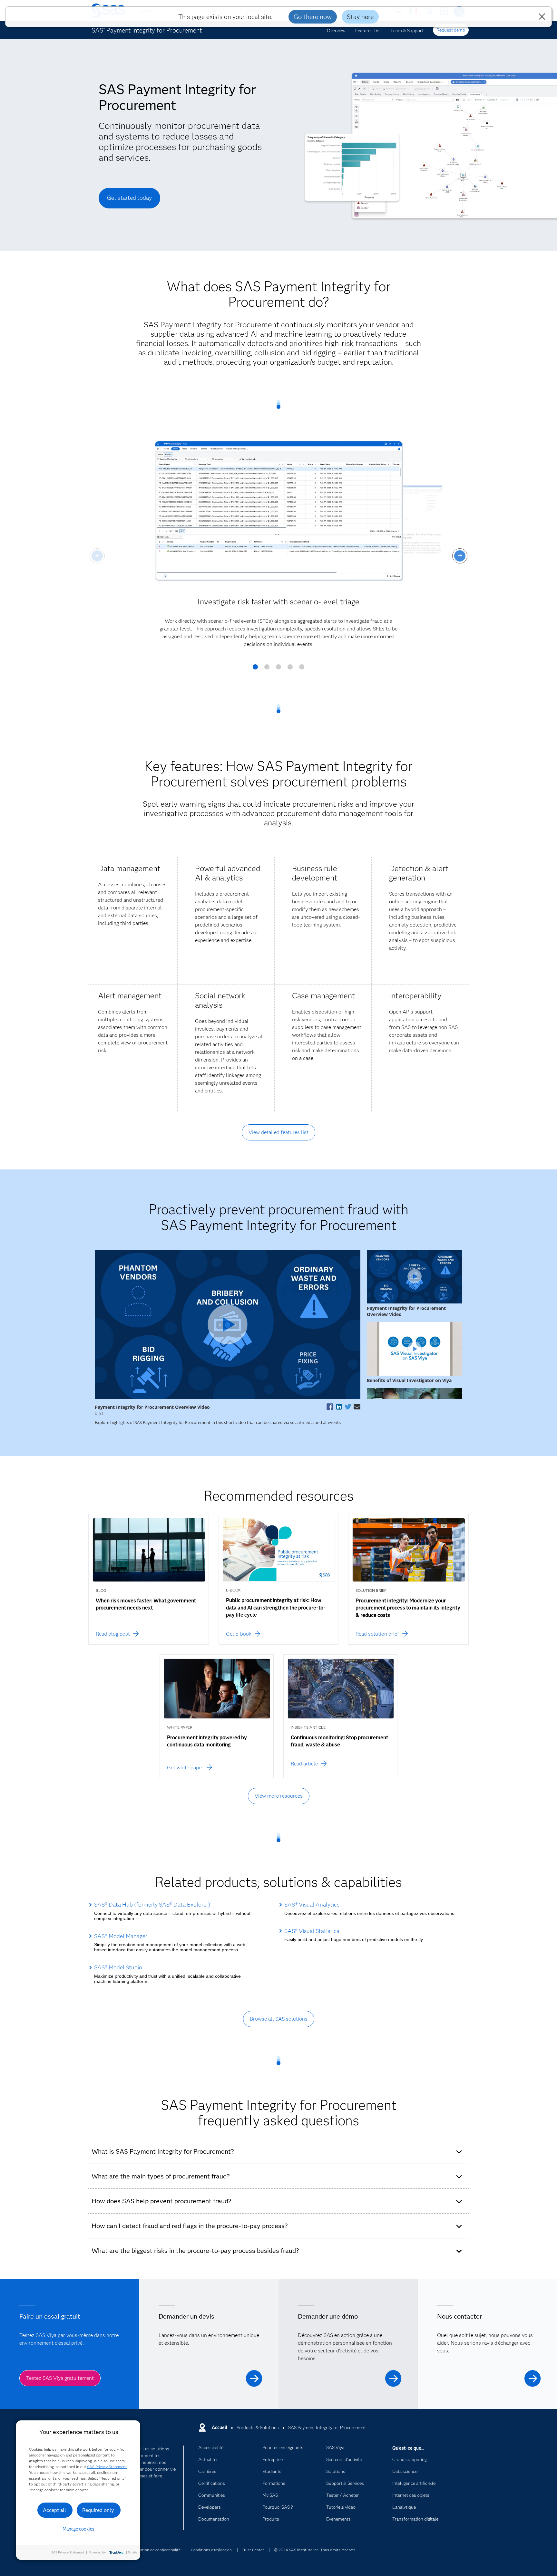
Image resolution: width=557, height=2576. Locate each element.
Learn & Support (407, 31)
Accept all (54, 2510)
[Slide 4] (290, 669)
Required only (98, 2510)
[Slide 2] (267, 669)
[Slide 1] (255, 669)
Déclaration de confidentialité (155, 2550)
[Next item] (460, 556)
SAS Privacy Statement (107, 2467)
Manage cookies (78, 2529)
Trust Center (253, 2550)
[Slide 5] (302, 669)
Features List (368, 31)
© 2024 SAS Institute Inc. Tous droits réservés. (315, 2550)
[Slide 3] (278, 669)
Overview (336, 31)
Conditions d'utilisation (211, 2550)
